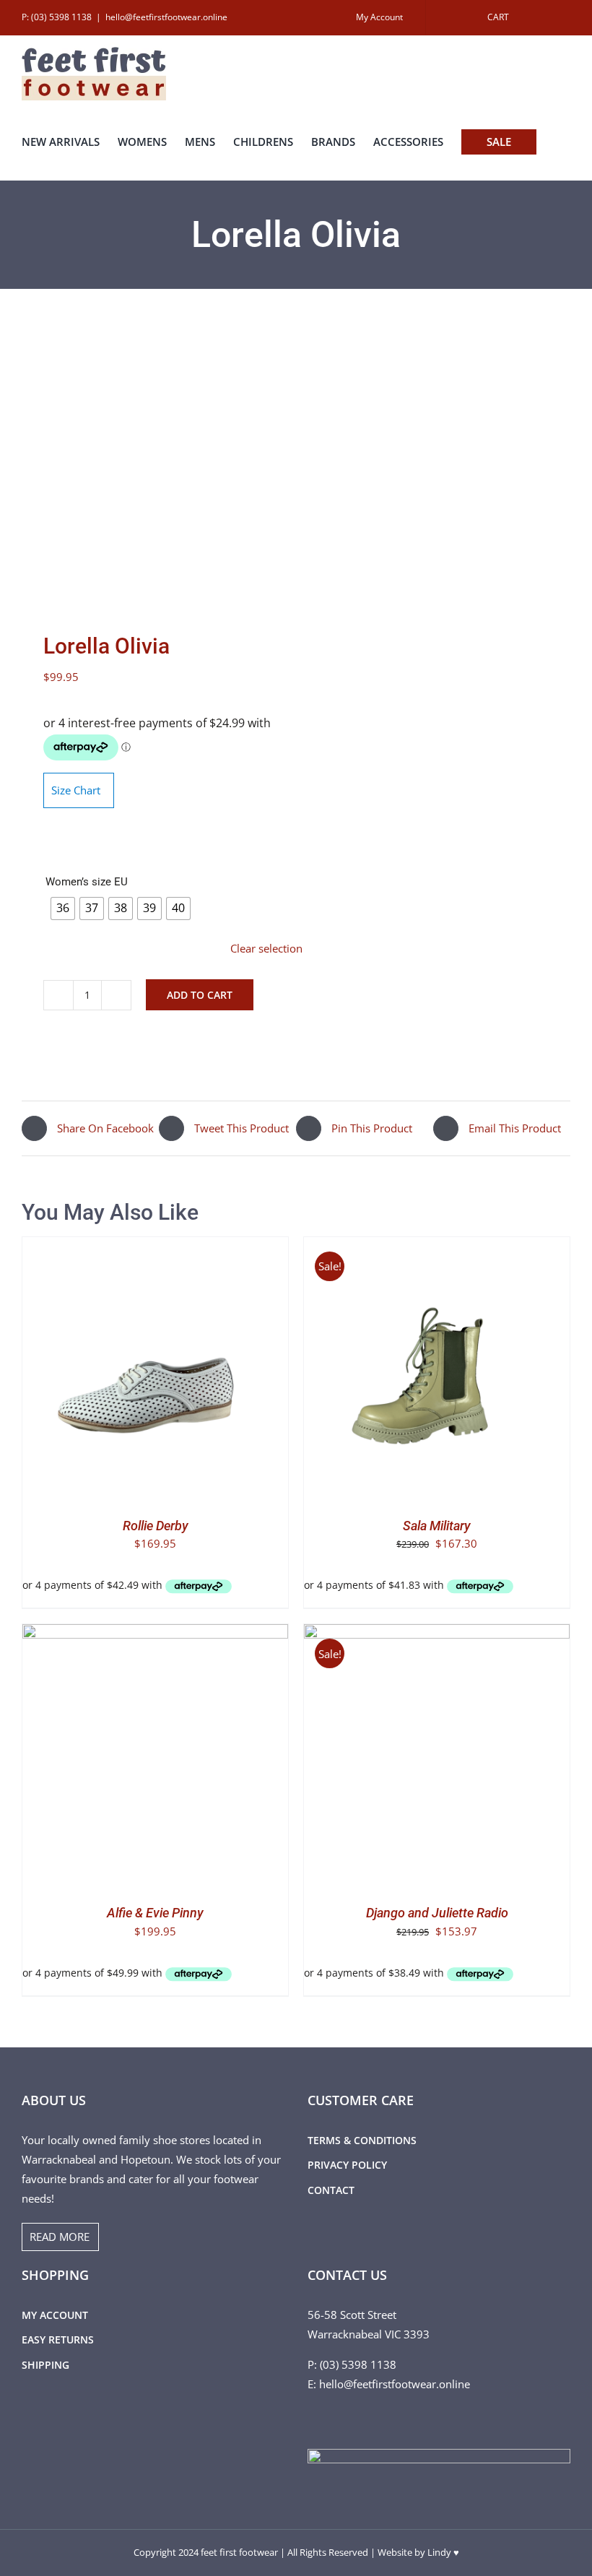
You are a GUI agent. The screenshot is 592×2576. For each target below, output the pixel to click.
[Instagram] (331, 2419)
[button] (26, 167)
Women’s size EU (87, 882)
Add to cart (200, 995)
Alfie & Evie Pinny (155, 1913)
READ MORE (60, 2237)
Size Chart (76, 790)
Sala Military (437, 1526)
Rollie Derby (156, 1526)
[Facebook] (312, 2419)
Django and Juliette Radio (437, 1913)
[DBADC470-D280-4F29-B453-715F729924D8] (153, 464)
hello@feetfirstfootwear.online (166, 17)
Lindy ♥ (443, 2552)
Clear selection (266, 948)
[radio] (63, 908)
